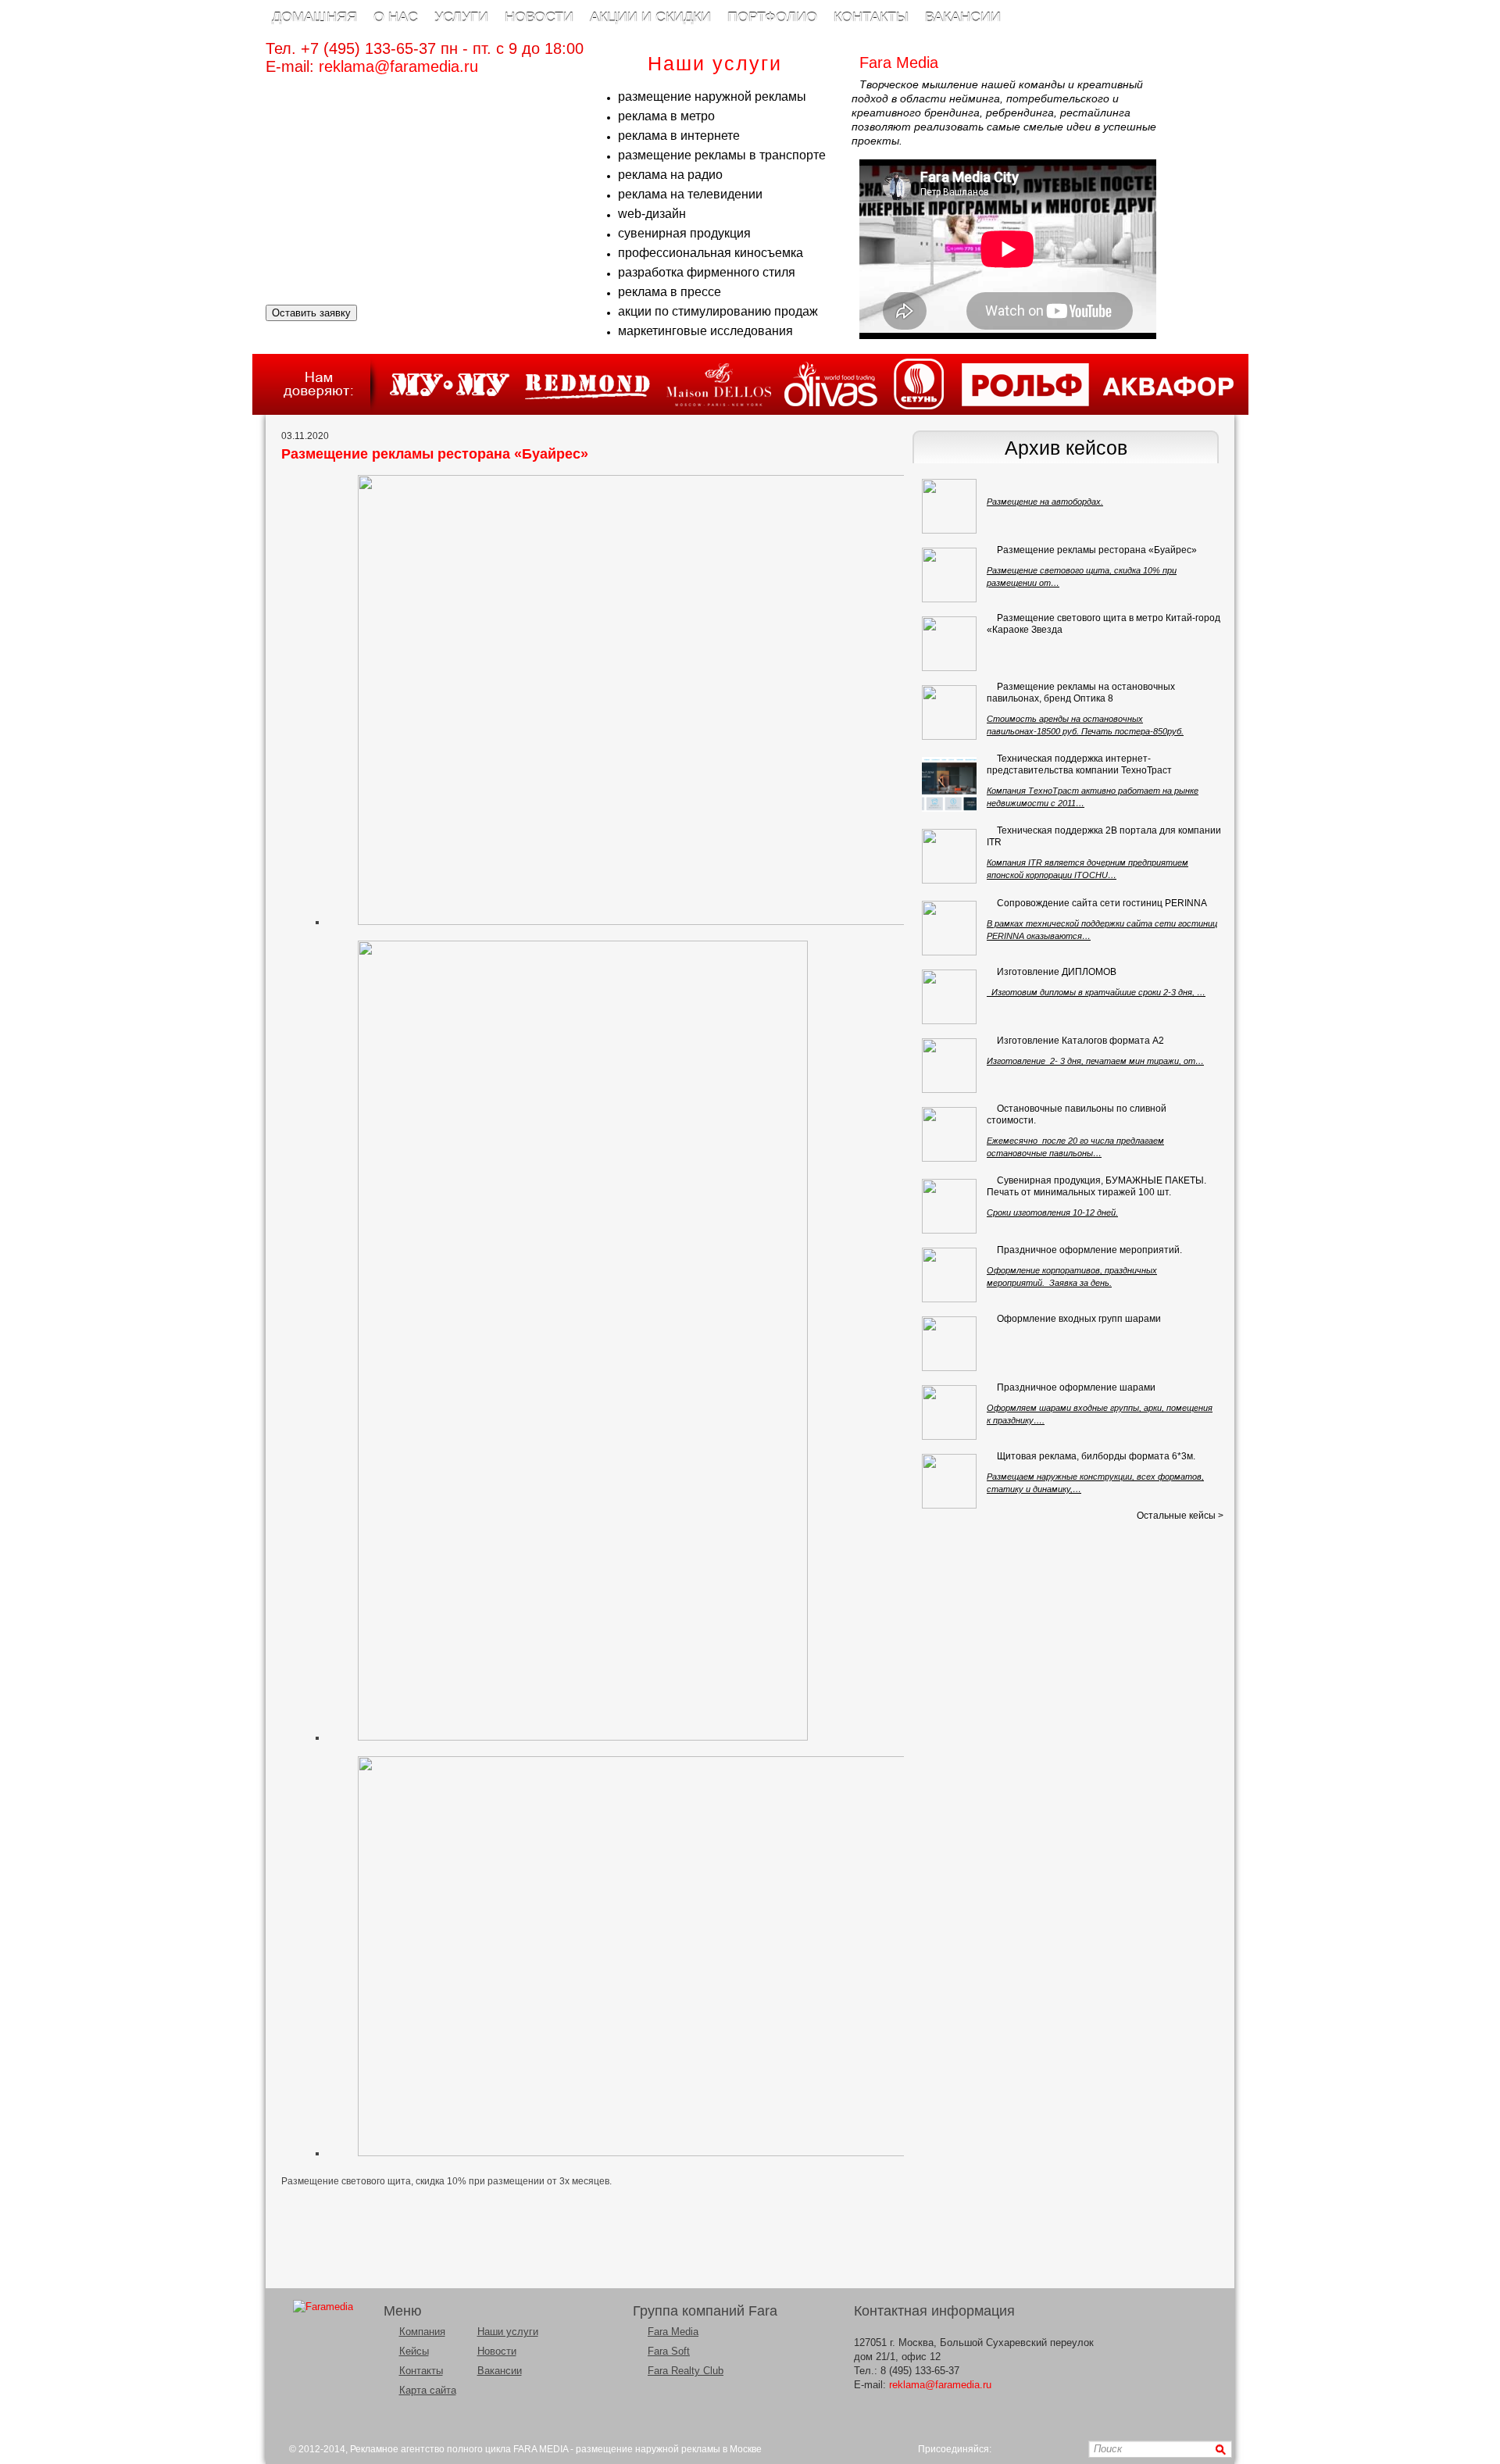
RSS (1069, 2450)
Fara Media (673, 2332)
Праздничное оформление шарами (1076, 1387)
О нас (396, 17)
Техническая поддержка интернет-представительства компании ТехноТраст (1079, 764)
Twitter (1049, 2450)
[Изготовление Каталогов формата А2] (949, 1066)
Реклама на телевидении (690, 194)
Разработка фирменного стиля (707, 272)
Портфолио (772, 17)
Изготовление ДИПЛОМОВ (1057, 972)
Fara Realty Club (686, 2371)
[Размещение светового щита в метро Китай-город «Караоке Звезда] (949, 644)
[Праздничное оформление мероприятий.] (949, 1275)
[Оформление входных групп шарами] (949, 1344)
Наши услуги (508, 2332)
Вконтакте (1008, 2450)
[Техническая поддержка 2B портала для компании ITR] (949, 856)
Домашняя (314, 17)
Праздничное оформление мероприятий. (1089, 1250)
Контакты (871, 17)
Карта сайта (428, 2390)
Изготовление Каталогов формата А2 (1080, 1041)
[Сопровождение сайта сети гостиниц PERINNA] (949, 928)
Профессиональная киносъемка (711, 253)
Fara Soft (669, 2351)
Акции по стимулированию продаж (718, 311)
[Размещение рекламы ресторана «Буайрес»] (949, 575)
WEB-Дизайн (652, 214)
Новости (539, 17)
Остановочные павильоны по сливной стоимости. (1077, 1114)
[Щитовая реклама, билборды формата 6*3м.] (949, 1481)
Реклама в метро (666, 116)
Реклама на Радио (670, 175)
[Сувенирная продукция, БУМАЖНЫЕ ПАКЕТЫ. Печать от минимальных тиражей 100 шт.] (949, 1206)
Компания (422, 2332)
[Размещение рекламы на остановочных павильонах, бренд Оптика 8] (949, 712)
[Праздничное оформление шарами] (949, 1412)
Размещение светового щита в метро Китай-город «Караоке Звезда (1104, 624)
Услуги (461, 17)
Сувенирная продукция (684, 233)
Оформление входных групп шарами (1079, 1319)
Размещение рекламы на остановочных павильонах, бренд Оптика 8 (1081, 693)
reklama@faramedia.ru (398, 66)
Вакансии (963, 17)
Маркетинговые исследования (705, 331)
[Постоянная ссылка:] (997, 481)
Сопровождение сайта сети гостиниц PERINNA (1102, 903)
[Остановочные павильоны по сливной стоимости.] (949, 1134)
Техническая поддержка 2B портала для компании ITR (1104, 836)
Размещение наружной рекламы (712, 96)
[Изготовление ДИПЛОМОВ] (949, 997)
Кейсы (414, 2351)
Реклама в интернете (679, 136)
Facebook (1029, 2450)
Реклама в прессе (670, 292)
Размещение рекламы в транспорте (722, 155)
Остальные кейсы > (1180, 1516)
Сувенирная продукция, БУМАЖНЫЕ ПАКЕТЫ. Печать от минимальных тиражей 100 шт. (1096, 1186)
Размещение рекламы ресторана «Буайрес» (1097, 550)
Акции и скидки (650, 17)
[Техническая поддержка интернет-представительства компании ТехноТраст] (949, 784)
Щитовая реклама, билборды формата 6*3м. (1096, 1456)
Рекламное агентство (397, 2449)
